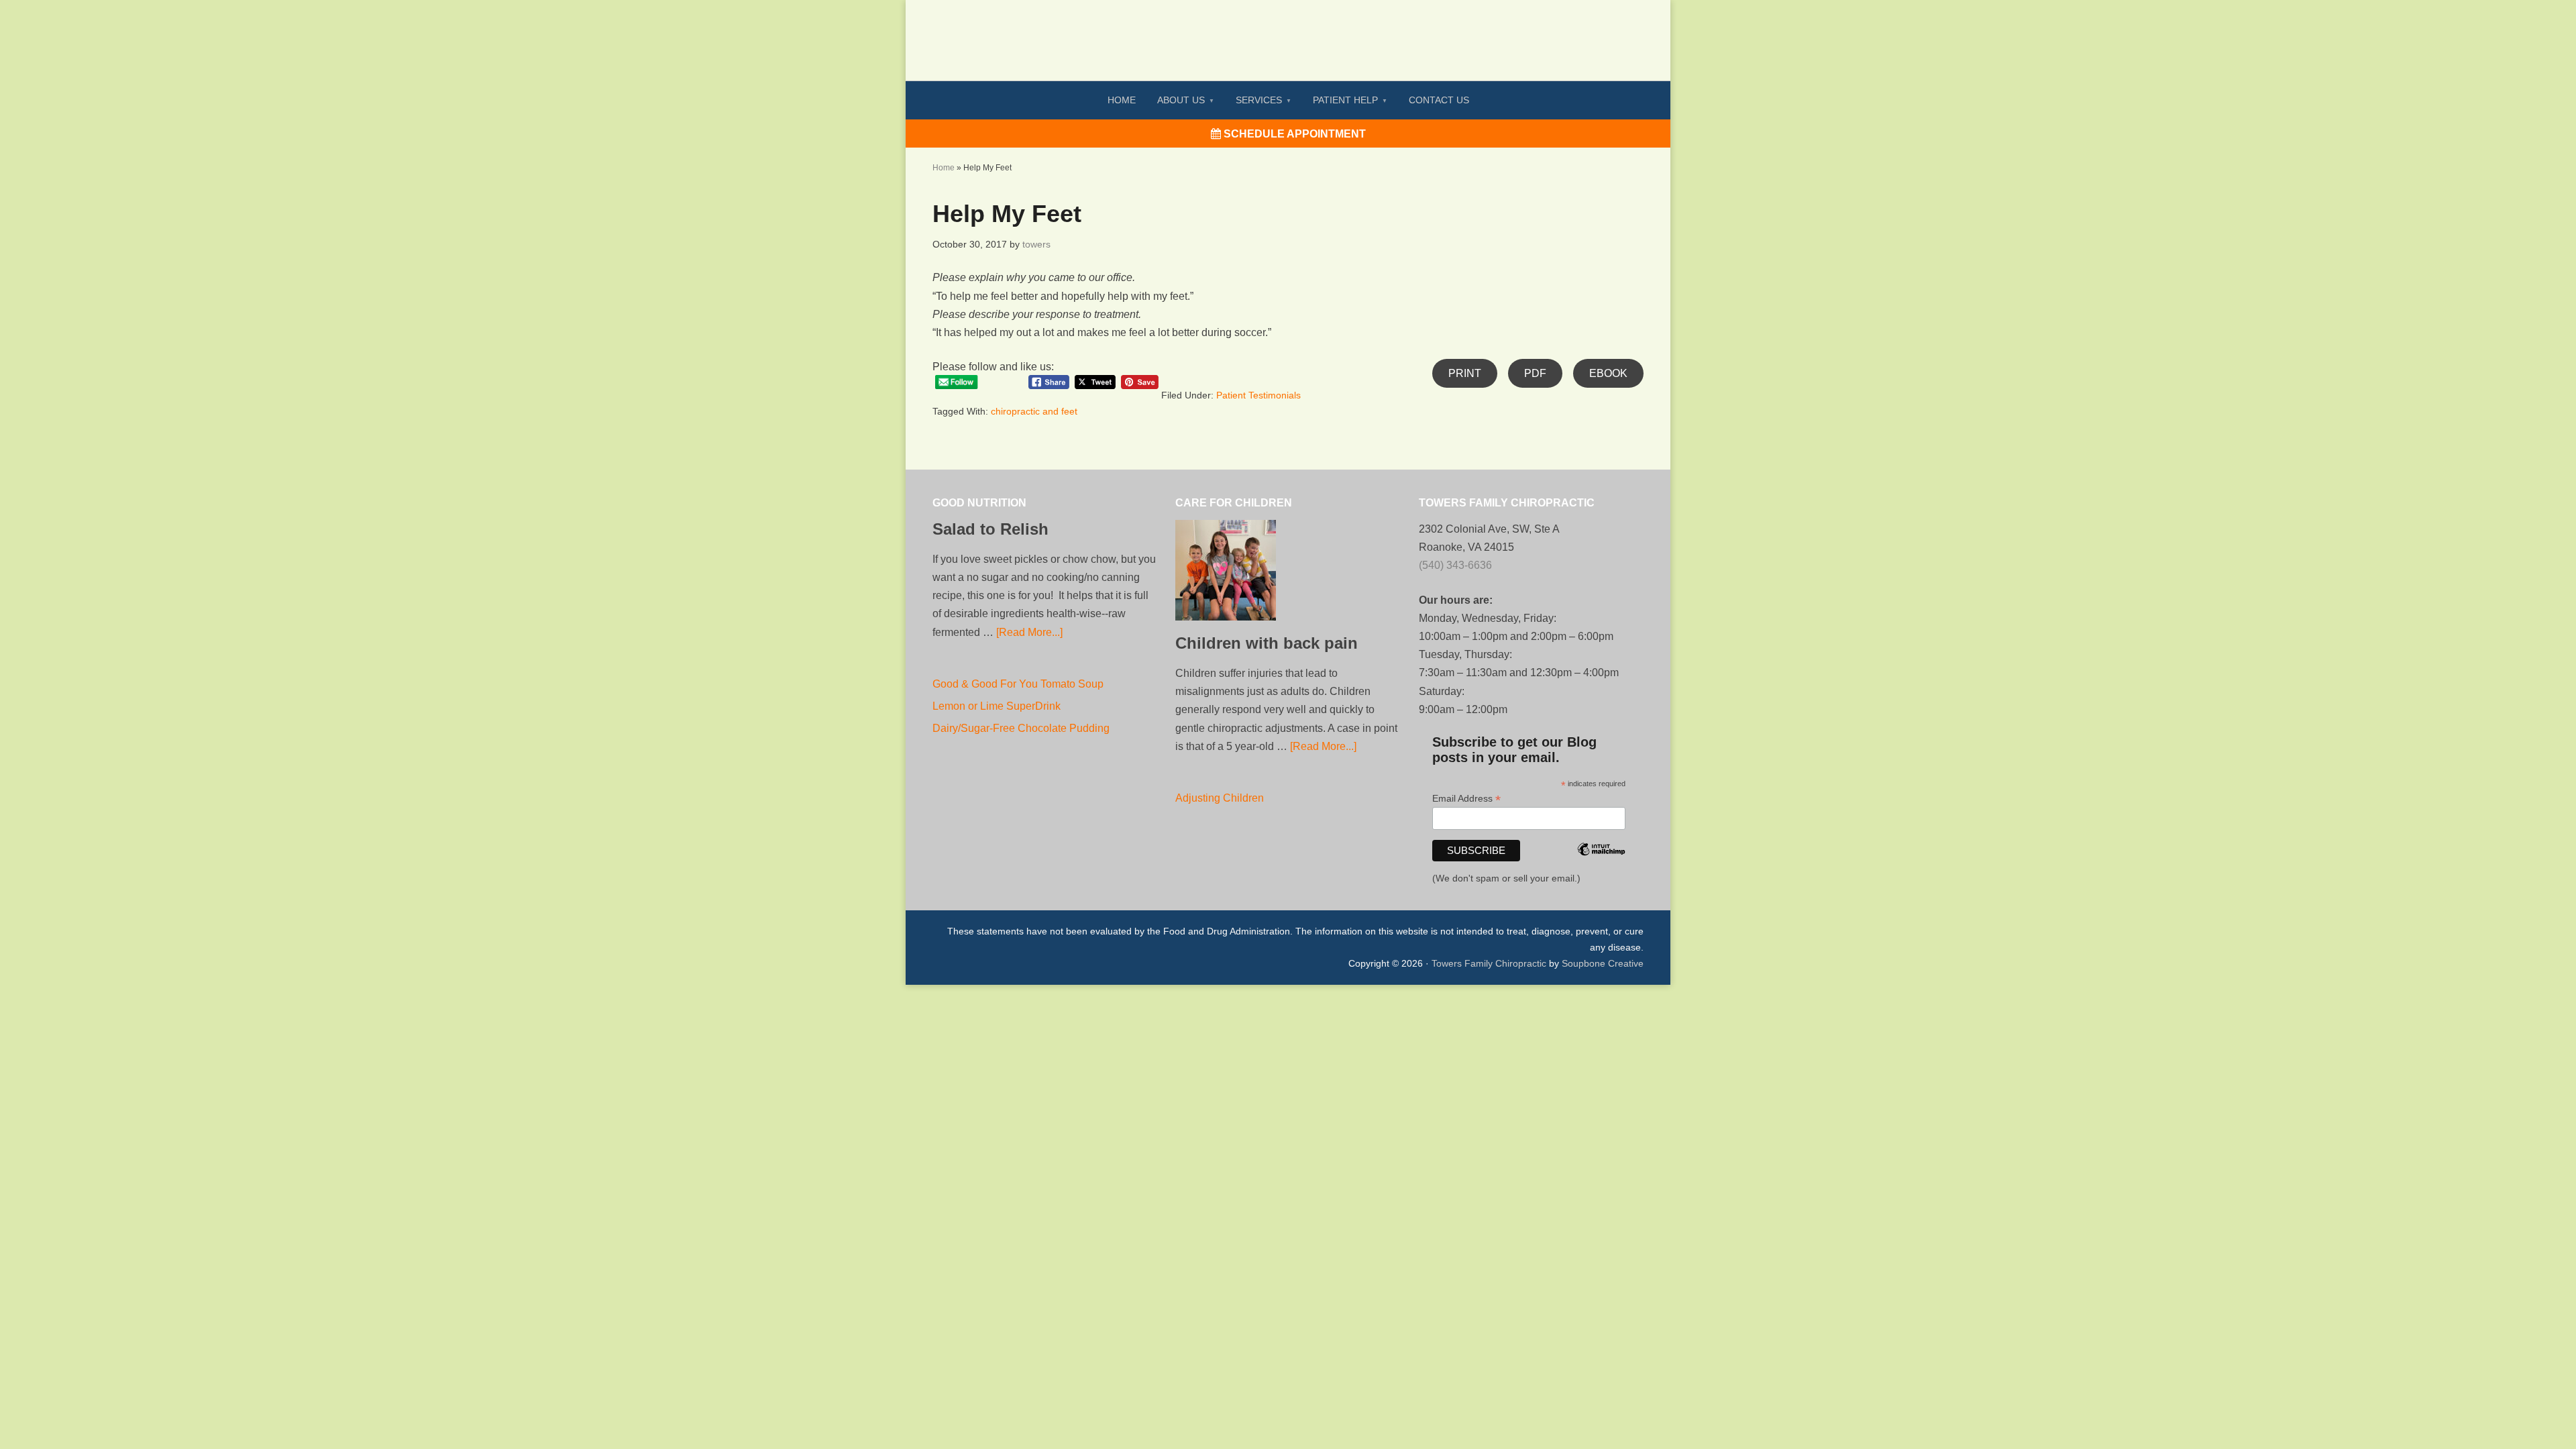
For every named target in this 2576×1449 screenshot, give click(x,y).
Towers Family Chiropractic (1489, 963)
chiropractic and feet (1034, 411)
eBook (1608, 373)
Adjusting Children (1220, 798)
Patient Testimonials (1258, 395)
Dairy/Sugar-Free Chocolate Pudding (1021, 728)
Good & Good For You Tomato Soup (1018, 684)
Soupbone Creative (1603, 963)
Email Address (1466, 799)
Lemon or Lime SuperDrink (997, 706)
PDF (1535, 373)
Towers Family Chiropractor (1288, 31)
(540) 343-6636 (1455, 565)
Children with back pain (1267, 643)
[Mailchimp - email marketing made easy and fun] (1601, 867)
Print (1465, 373)
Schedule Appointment (1293, 134)
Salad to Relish (990, 529)
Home (944, 168)
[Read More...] (1029, 632)
